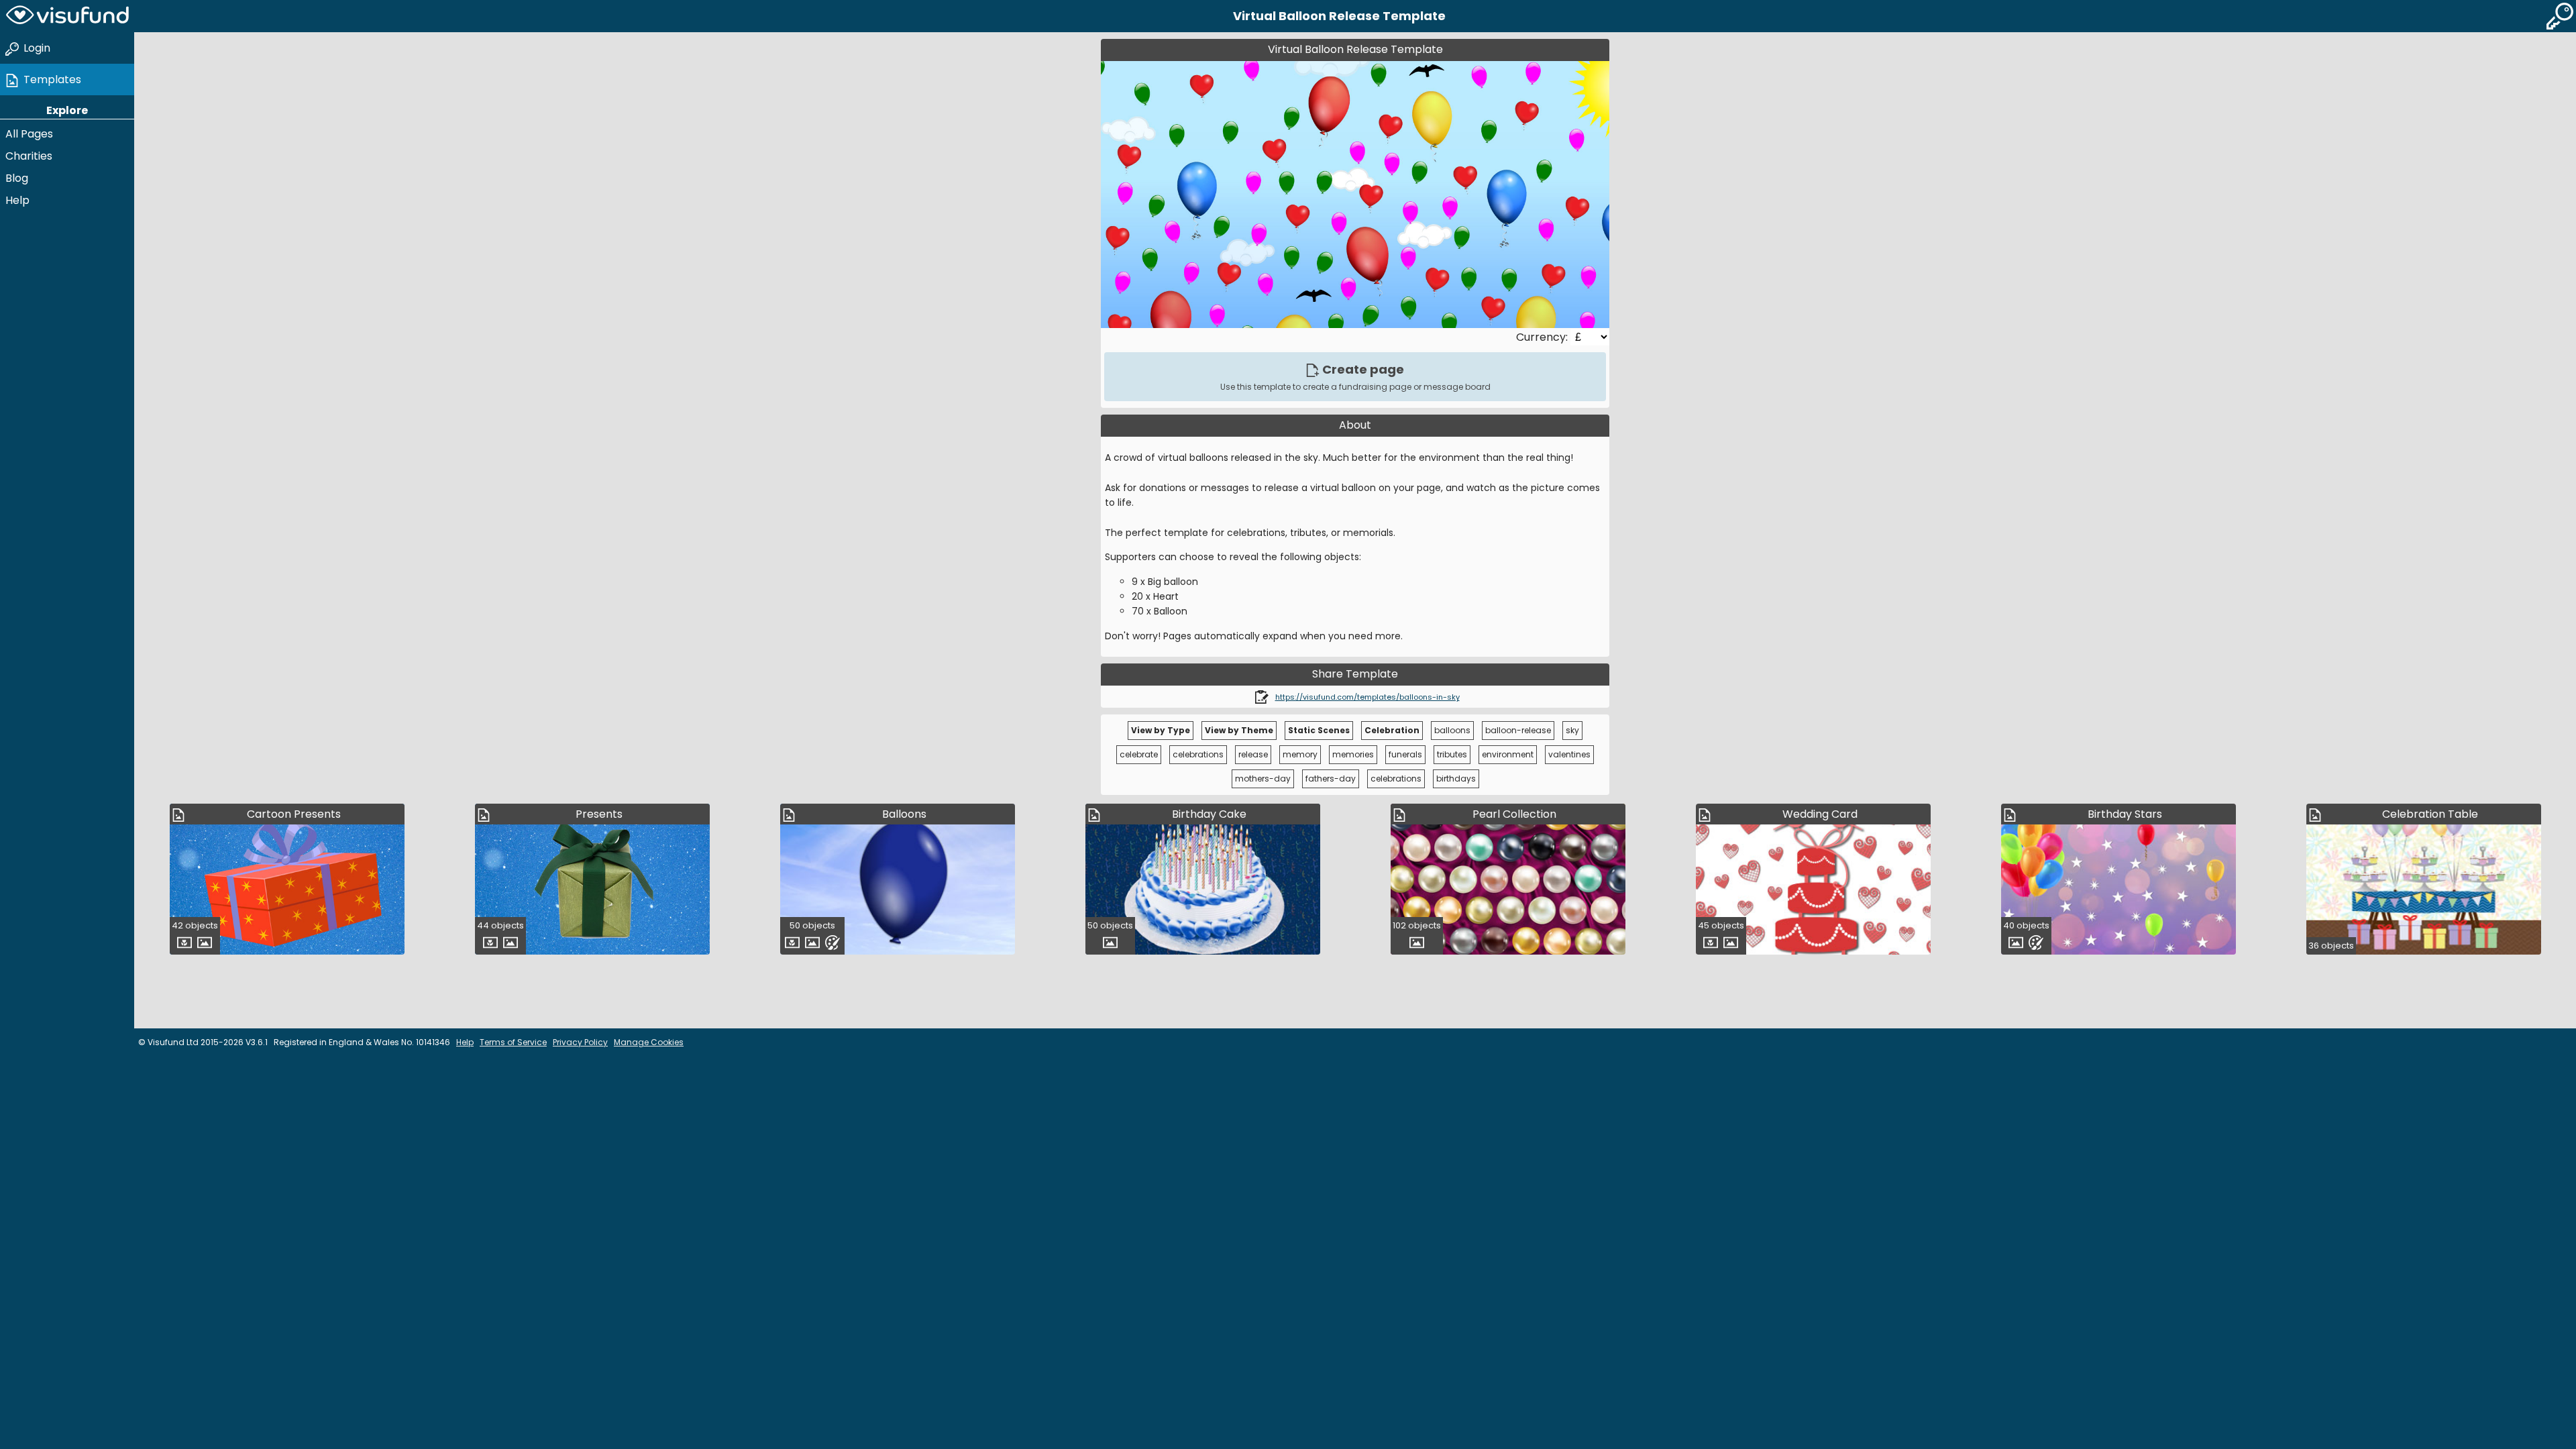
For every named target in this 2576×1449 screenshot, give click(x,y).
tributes (1452, 754)
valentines (1569, 754)
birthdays (1456, 779)
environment (1508, 754)
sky (1572, 730)
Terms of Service (513, 1042)
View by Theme (1239, 730)
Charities (29, 156)
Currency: (1543, 337)
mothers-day (1263, 779)
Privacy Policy (580, 1042)
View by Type (1161, 730)
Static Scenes (1319, 730)
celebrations (1198, 754)
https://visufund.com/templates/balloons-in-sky (1367, 697)
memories (1353, 754)
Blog (17, 178)
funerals (1405, 754)
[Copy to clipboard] (1262, 697)
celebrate (1139, 754)
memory (1300, 754)
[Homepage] (67, 16)
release (1253, 754)
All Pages (29, 134)
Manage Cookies (649, 1042)
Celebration (1392, 730)
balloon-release (1518, 730)
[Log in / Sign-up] (2560, 16)
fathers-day (1331, 779)
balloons (1452, 730)
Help (17, 200)
